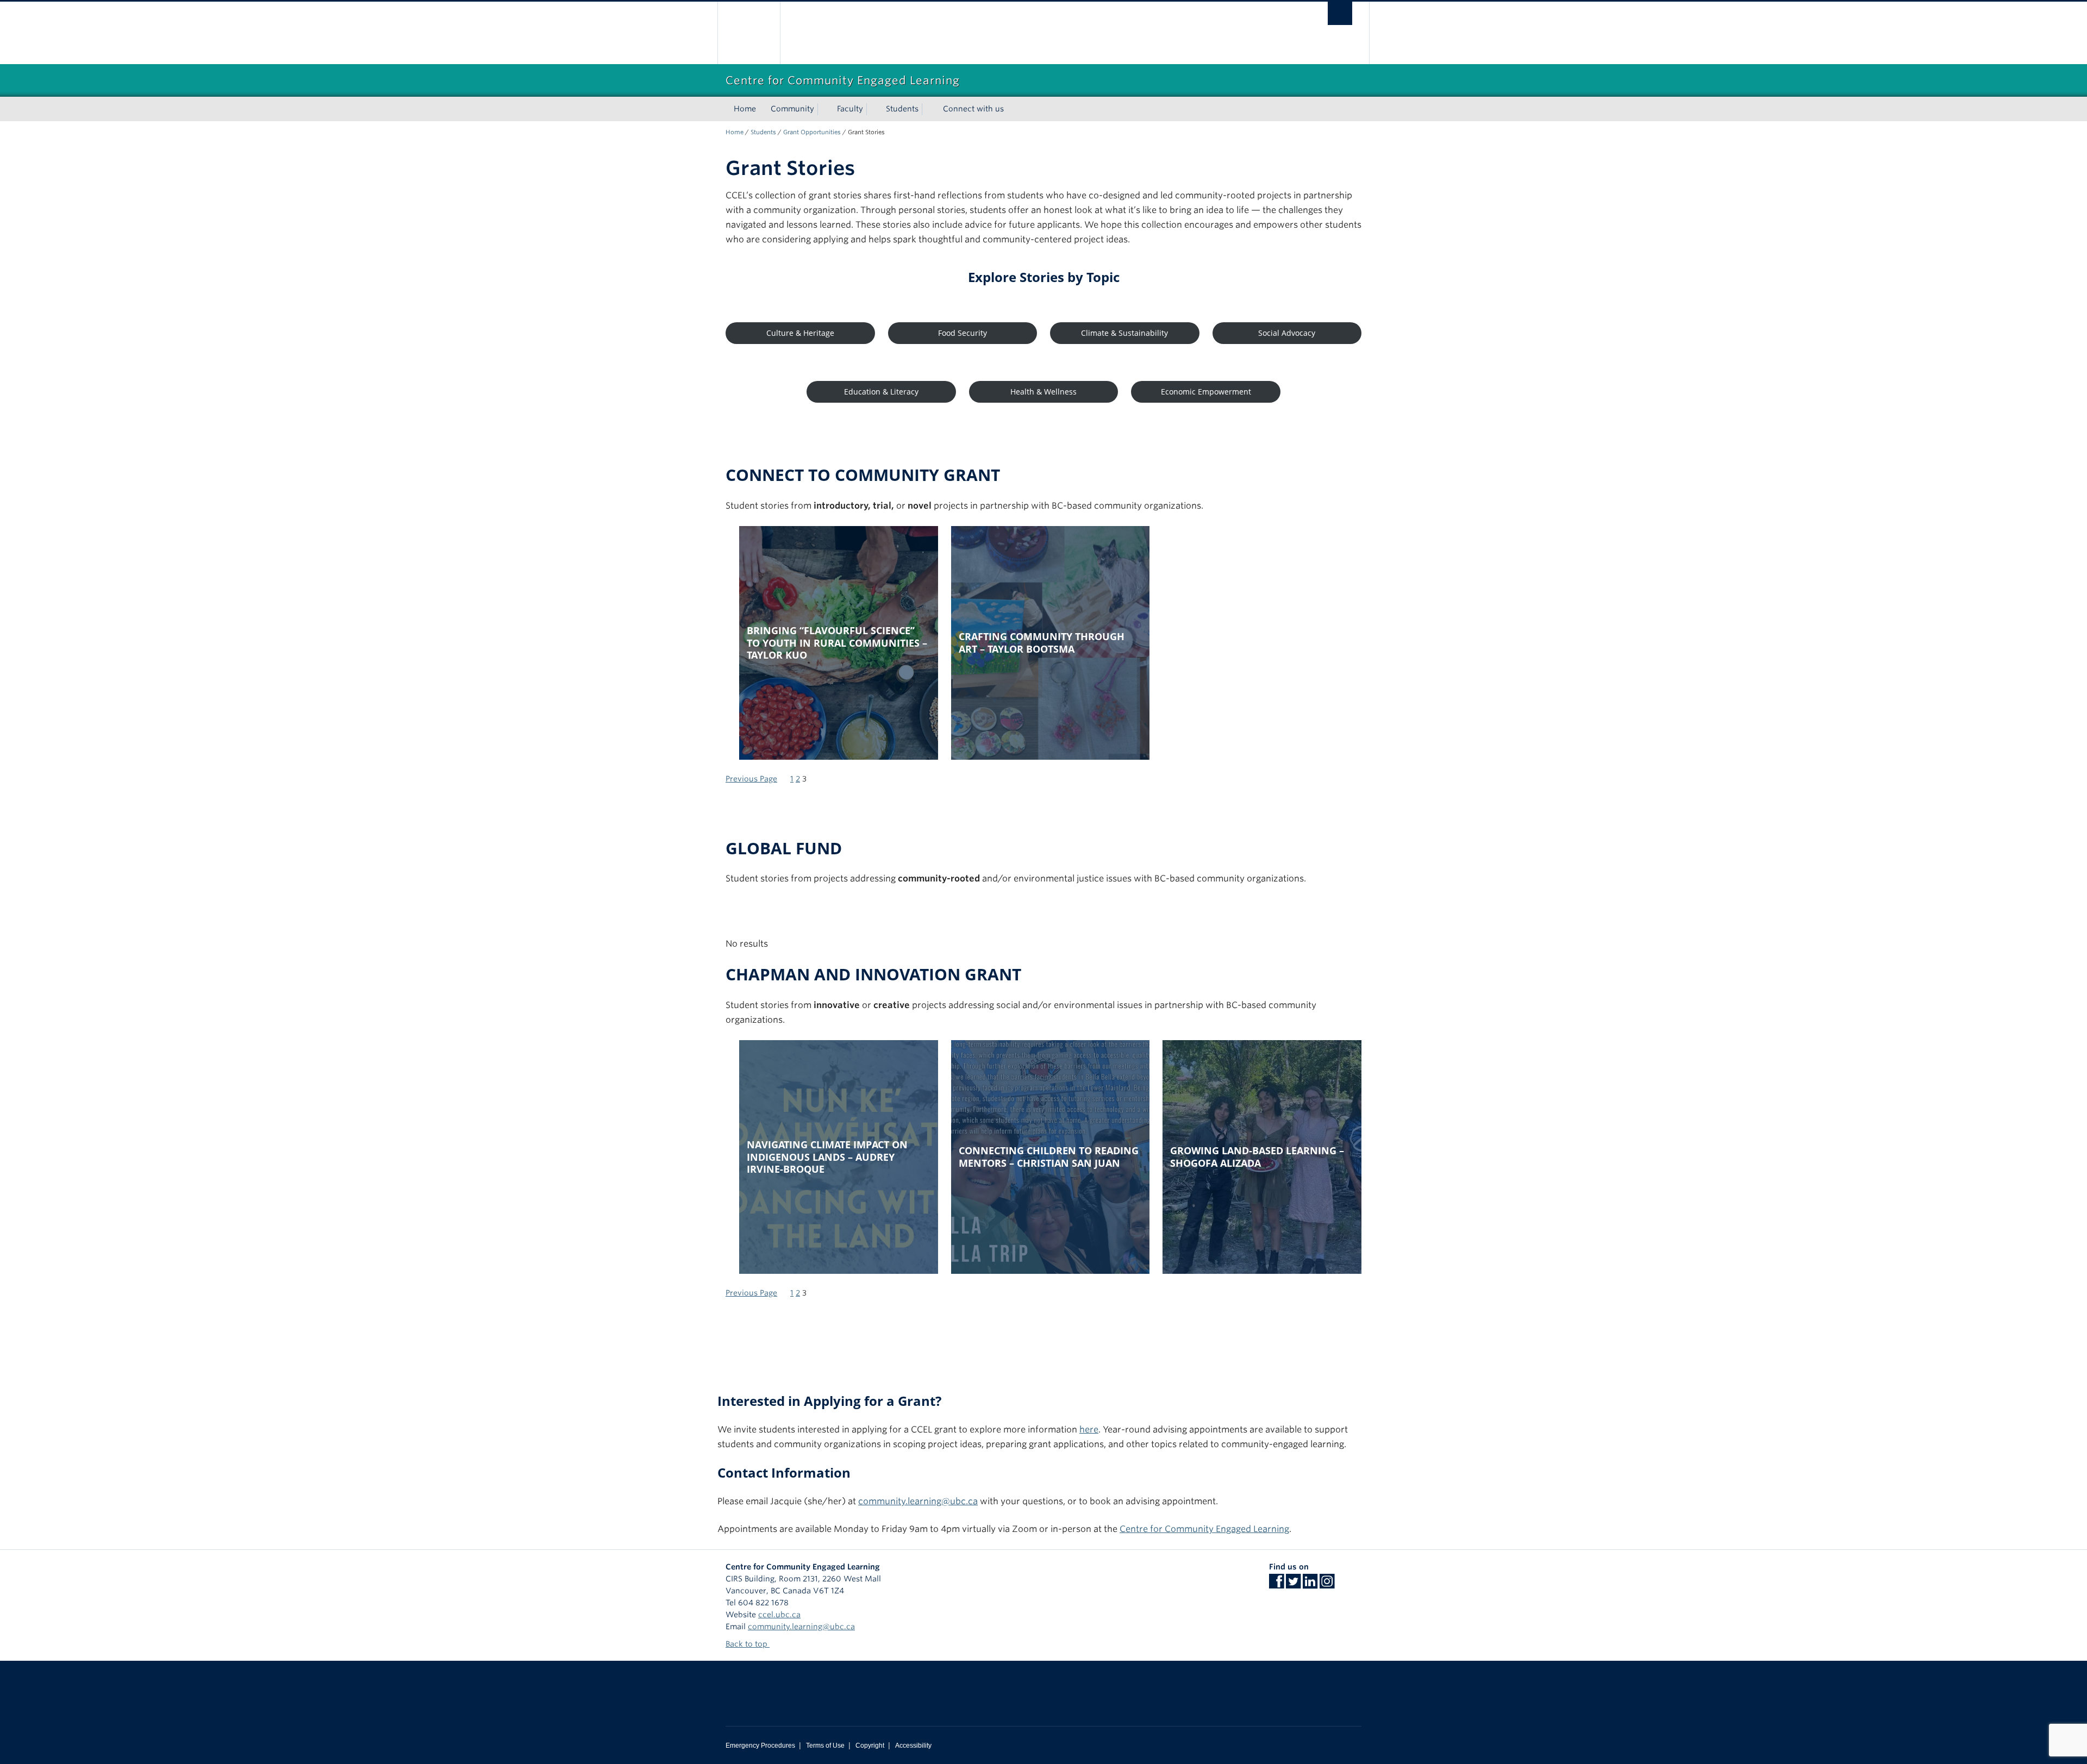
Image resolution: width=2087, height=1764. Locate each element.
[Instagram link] (1327, 1585)
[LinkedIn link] (1310, 1585)
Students (902, 109)
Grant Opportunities (812, 132)
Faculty (850, 109)
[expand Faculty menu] (873, 109)
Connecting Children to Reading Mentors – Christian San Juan (1049, 1157)
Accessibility (913, 1746)
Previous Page (751, 779)
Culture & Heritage (800, 333)
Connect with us (973, 109)
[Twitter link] (1293, 1585)
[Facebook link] (1276, 1585)
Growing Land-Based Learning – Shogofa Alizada (1257, 1157)
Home (745, 109)
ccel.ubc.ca (779, 1615)
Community (792, 109)
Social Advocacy (1287, 333)
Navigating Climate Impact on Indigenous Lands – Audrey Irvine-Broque (827, 1157)
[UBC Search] (1340, 13)
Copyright (870, 1746)
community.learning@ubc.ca (918, 1501)
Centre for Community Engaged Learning (1204, 1529)
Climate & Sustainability (1124, 333)
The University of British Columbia (749, 33)
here (1089, 1430)
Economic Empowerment (1206, 392)
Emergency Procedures (760, 1746)
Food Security (963, 333)
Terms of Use (825, 1746)
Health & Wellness (1043, 392)
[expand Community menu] (824, 109)
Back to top (748, 1644)
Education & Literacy (881, 392)
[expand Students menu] (928, 109)
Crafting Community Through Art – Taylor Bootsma (1042, 643)
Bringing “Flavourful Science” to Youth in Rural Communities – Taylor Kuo (837, 643)
